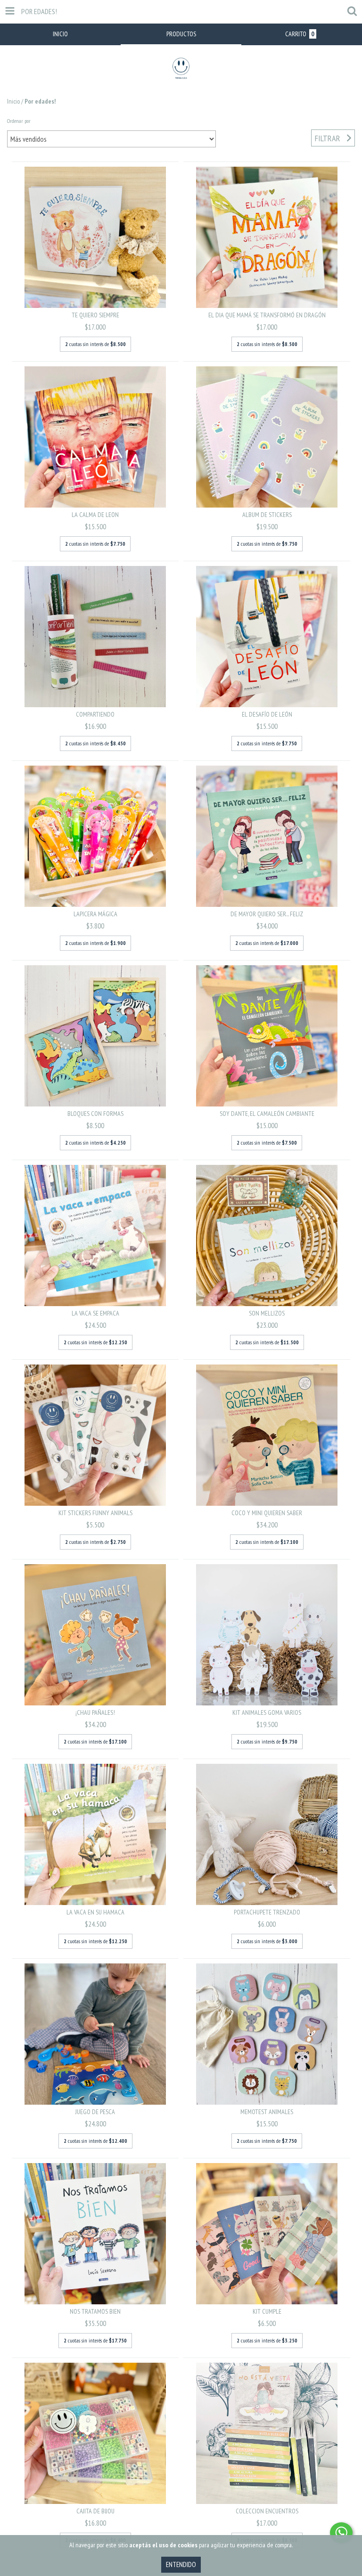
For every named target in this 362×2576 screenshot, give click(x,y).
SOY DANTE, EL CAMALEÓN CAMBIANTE (267, 1114)
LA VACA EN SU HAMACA (95, 1912)
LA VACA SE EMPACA (95, 1313)
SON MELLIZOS (267, 1313)
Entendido (181, 2564)
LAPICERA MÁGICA (95, 914)
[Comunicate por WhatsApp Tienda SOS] (341, 2533)
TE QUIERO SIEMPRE (95, 315)
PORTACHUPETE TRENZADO (267, 1912)
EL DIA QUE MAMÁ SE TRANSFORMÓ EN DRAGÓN (267, 315)
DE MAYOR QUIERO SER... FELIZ (267, 914)
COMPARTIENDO (95, 714)
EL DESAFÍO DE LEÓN (267, 714)
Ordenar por (19, 121)
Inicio (13, 101)
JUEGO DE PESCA (95, 2112)
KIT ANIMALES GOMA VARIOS (267, 1712)
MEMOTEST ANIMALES (267, 2112)
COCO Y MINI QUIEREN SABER (267, 1513)
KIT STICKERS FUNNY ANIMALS (95, 1513)
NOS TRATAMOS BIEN (95, 2311)
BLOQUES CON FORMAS (95, 1114)
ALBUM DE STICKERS (267, 515)
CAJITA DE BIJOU (95, 2511)
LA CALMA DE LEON (95, 515)
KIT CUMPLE (267, 2311)
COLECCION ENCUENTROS (267, 2511)
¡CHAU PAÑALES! (95, 1712)
